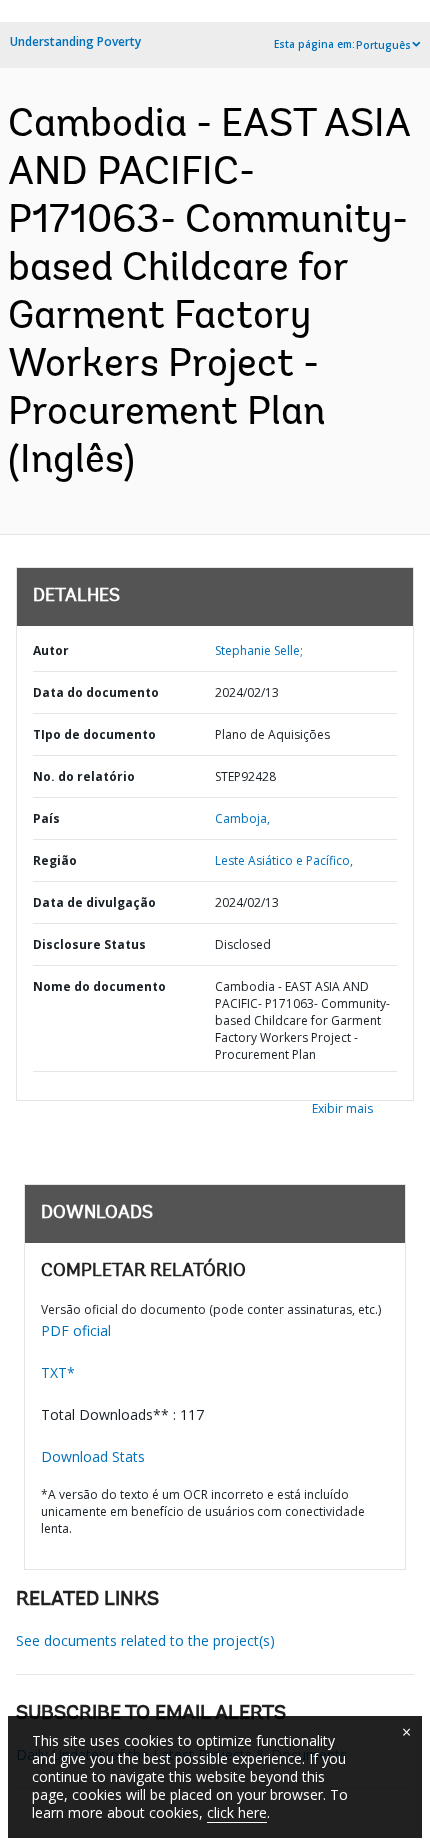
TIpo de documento (94, 734)
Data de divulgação (94, 902)
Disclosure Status (89, 944)
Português (383, 45)
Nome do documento (99, 986)
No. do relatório (84, 776)
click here (237, 1812)
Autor (51, 650)
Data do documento (96, 692)
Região (55, 860)
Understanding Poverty (75, 41)
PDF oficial (76, 1330)
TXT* (58, 1372)
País (46, 818)
